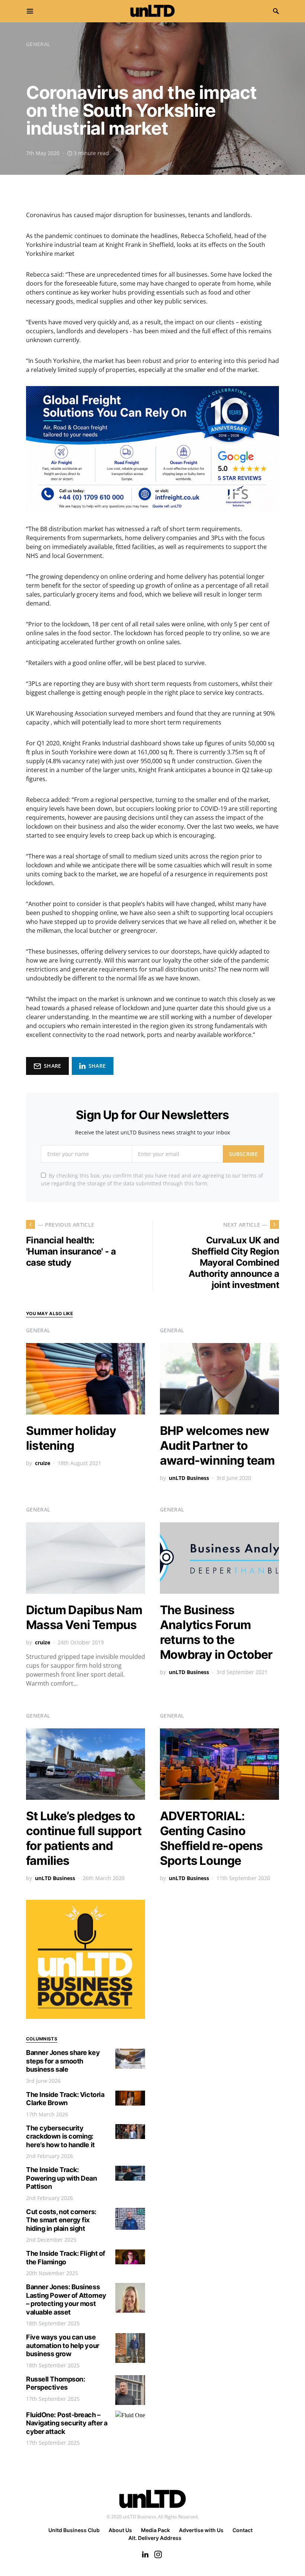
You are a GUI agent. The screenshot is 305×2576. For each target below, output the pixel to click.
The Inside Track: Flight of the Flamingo (66, 2258)
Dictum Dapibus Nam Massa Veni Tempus (84, 1617)
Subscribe (243, 1154)
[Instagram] (158, 2554)
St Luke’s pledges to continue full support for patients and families (84, 1838)
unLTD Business (189, 1478)
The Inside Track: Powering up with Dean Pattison (62, 2178)
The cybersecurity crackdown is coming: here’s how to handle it (60, 2136)
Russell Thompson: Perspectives (55, 2383)
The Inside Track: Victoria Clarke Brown (65, 2099)
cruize (43, 1463)
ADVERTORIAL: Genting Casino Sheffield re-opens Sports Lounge (211, 1838)
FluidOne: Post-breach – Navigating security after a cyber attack (67, 2423)
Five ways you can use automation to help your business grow (63, 2345)
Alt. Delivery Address (155, 2538)
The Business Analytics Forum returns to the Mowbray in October (216, 1632)
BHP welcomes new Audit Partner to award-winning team (217, 1446)
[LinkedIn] (145, 2554)
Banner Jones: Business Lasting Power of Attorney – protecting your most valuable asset (66, 2299)
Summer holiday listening (71, 1438)
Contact (243, 2530)
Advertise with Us (201, 2530)
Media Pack (155, 2530)
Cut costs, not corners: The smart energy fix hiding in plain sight (61, 2220)
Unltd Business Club (74, 2530)
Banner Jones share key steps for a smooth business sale (63, 2061)
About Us (120, 2530)
